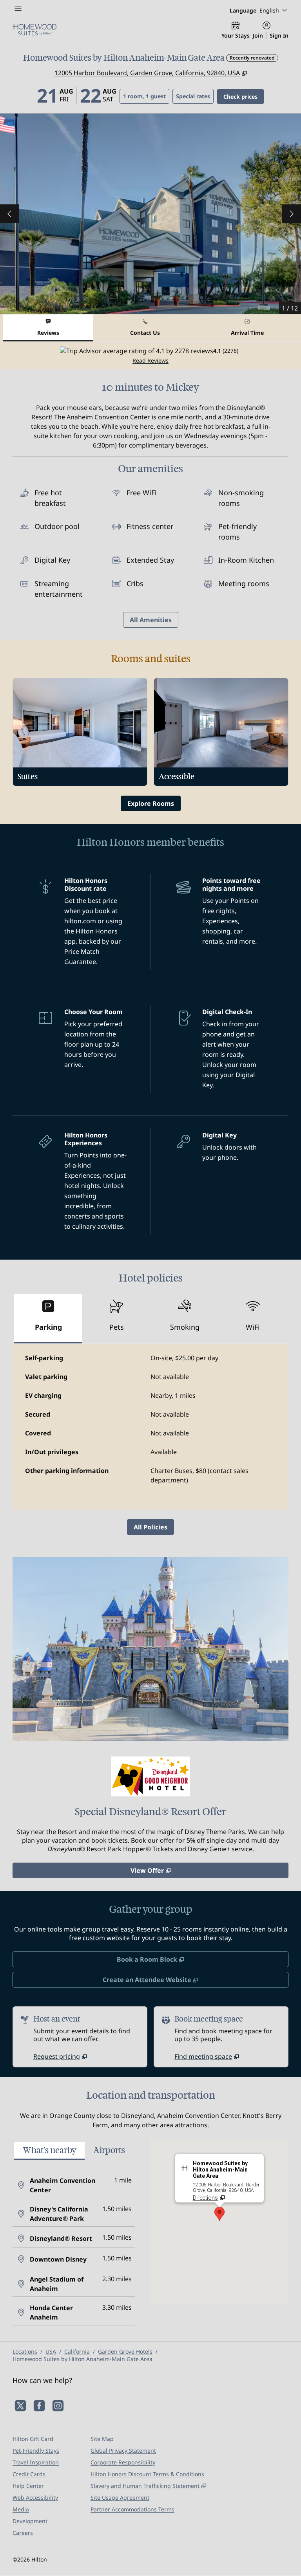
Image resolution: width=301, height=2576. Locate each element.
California (77, 2351)
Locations (25, 2351)
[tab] (48, 328)
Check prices (244, 96)
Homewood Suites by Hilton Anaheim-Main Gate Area (83, 2359)
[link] (60, 2056)
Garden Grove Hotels (125, 2351)
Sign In (279, 35)
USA (51, 2351)
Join (258, 35)
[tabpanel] (150, 355)
